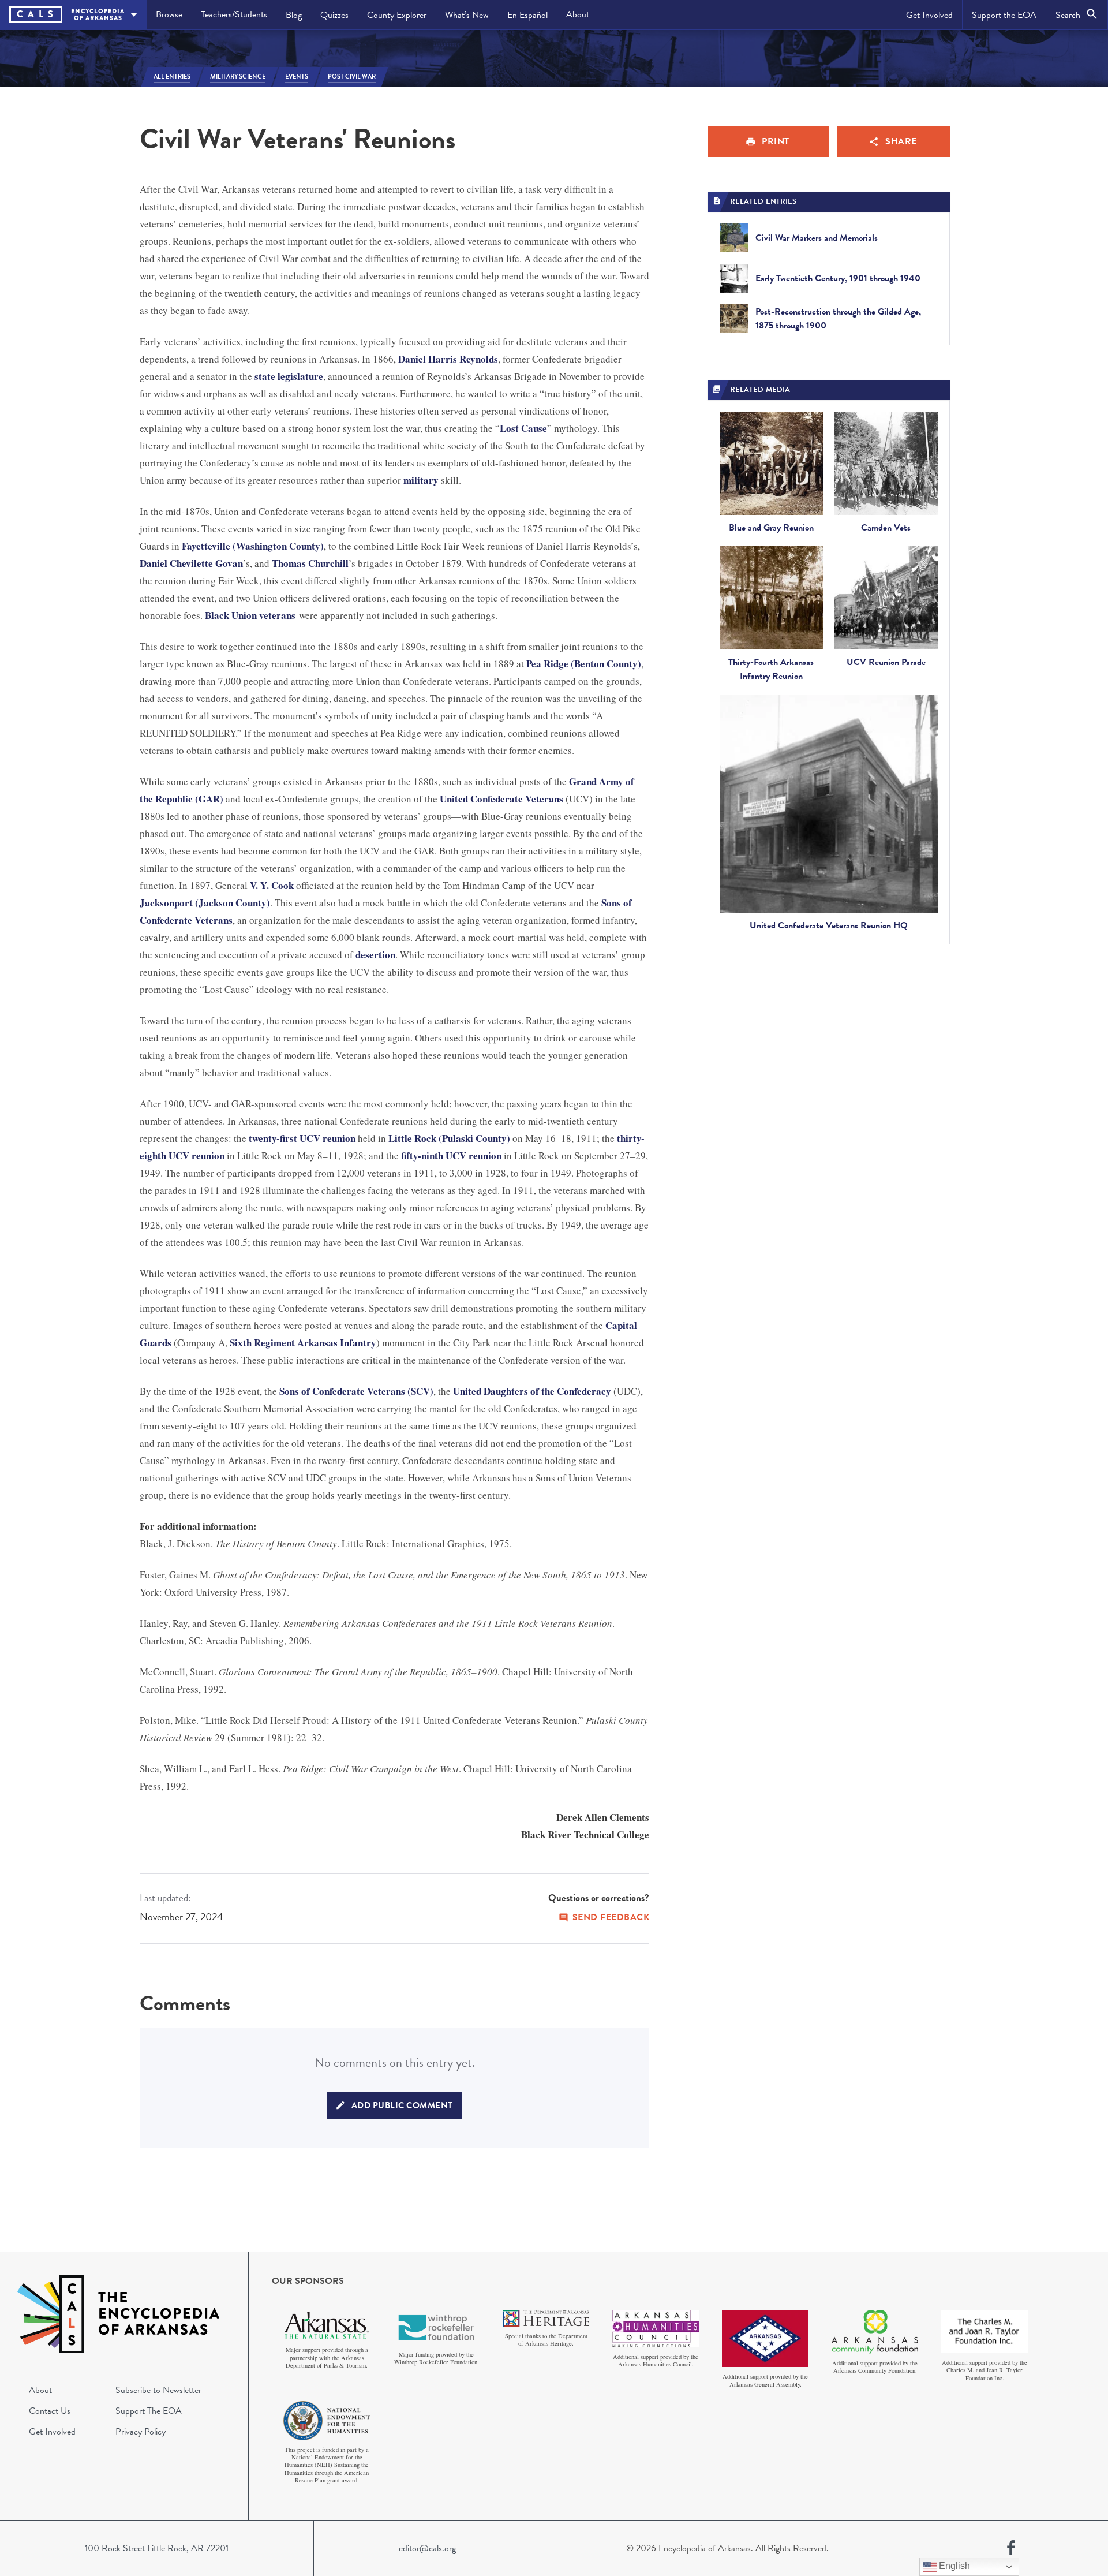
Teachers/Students (234, 14)
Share (901, 141)
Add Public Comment (402, 2105)
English (953, 2566)
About (578, 14)
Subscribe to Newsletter (158, 2390)
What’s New (467, 15)
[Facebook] (1011, 2548)
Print (776, 141)
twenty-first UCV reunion (302, 1138)
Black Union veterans (250, 615)
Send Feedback (611, 1917)
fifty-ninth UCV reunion (451, 1156)
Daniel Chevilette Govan (191, 563)
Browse (169, 14)
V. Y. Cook (272, 885)
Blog (294, 15)
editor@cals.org (427, 2548)
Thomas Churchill (310, 563)
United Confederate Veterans (501, 799)
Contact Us (50, 2411)
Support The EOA (149, 2411)
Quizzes (334, 15)
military (421, 480)
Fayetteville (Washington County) (253, 546)
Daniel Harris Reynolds (448, 359)
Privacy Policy (141, 2432)
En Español (527, 15)
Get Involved (929, 15)
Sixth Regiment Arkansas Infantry (303, 1343)
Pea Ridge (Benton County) (584, 664)
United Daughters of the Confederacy (532, 1391)
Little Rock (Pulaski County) (449, 1138)
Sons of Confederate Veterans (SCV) (356, 1391)
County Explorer (397, 15)
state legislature (289, 376)
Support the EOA (1004, 15)
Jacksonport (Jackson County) (205, 903)
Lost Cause (523, 428)
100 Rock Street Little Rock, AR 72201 (157, 2548)
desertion (375, 955)
